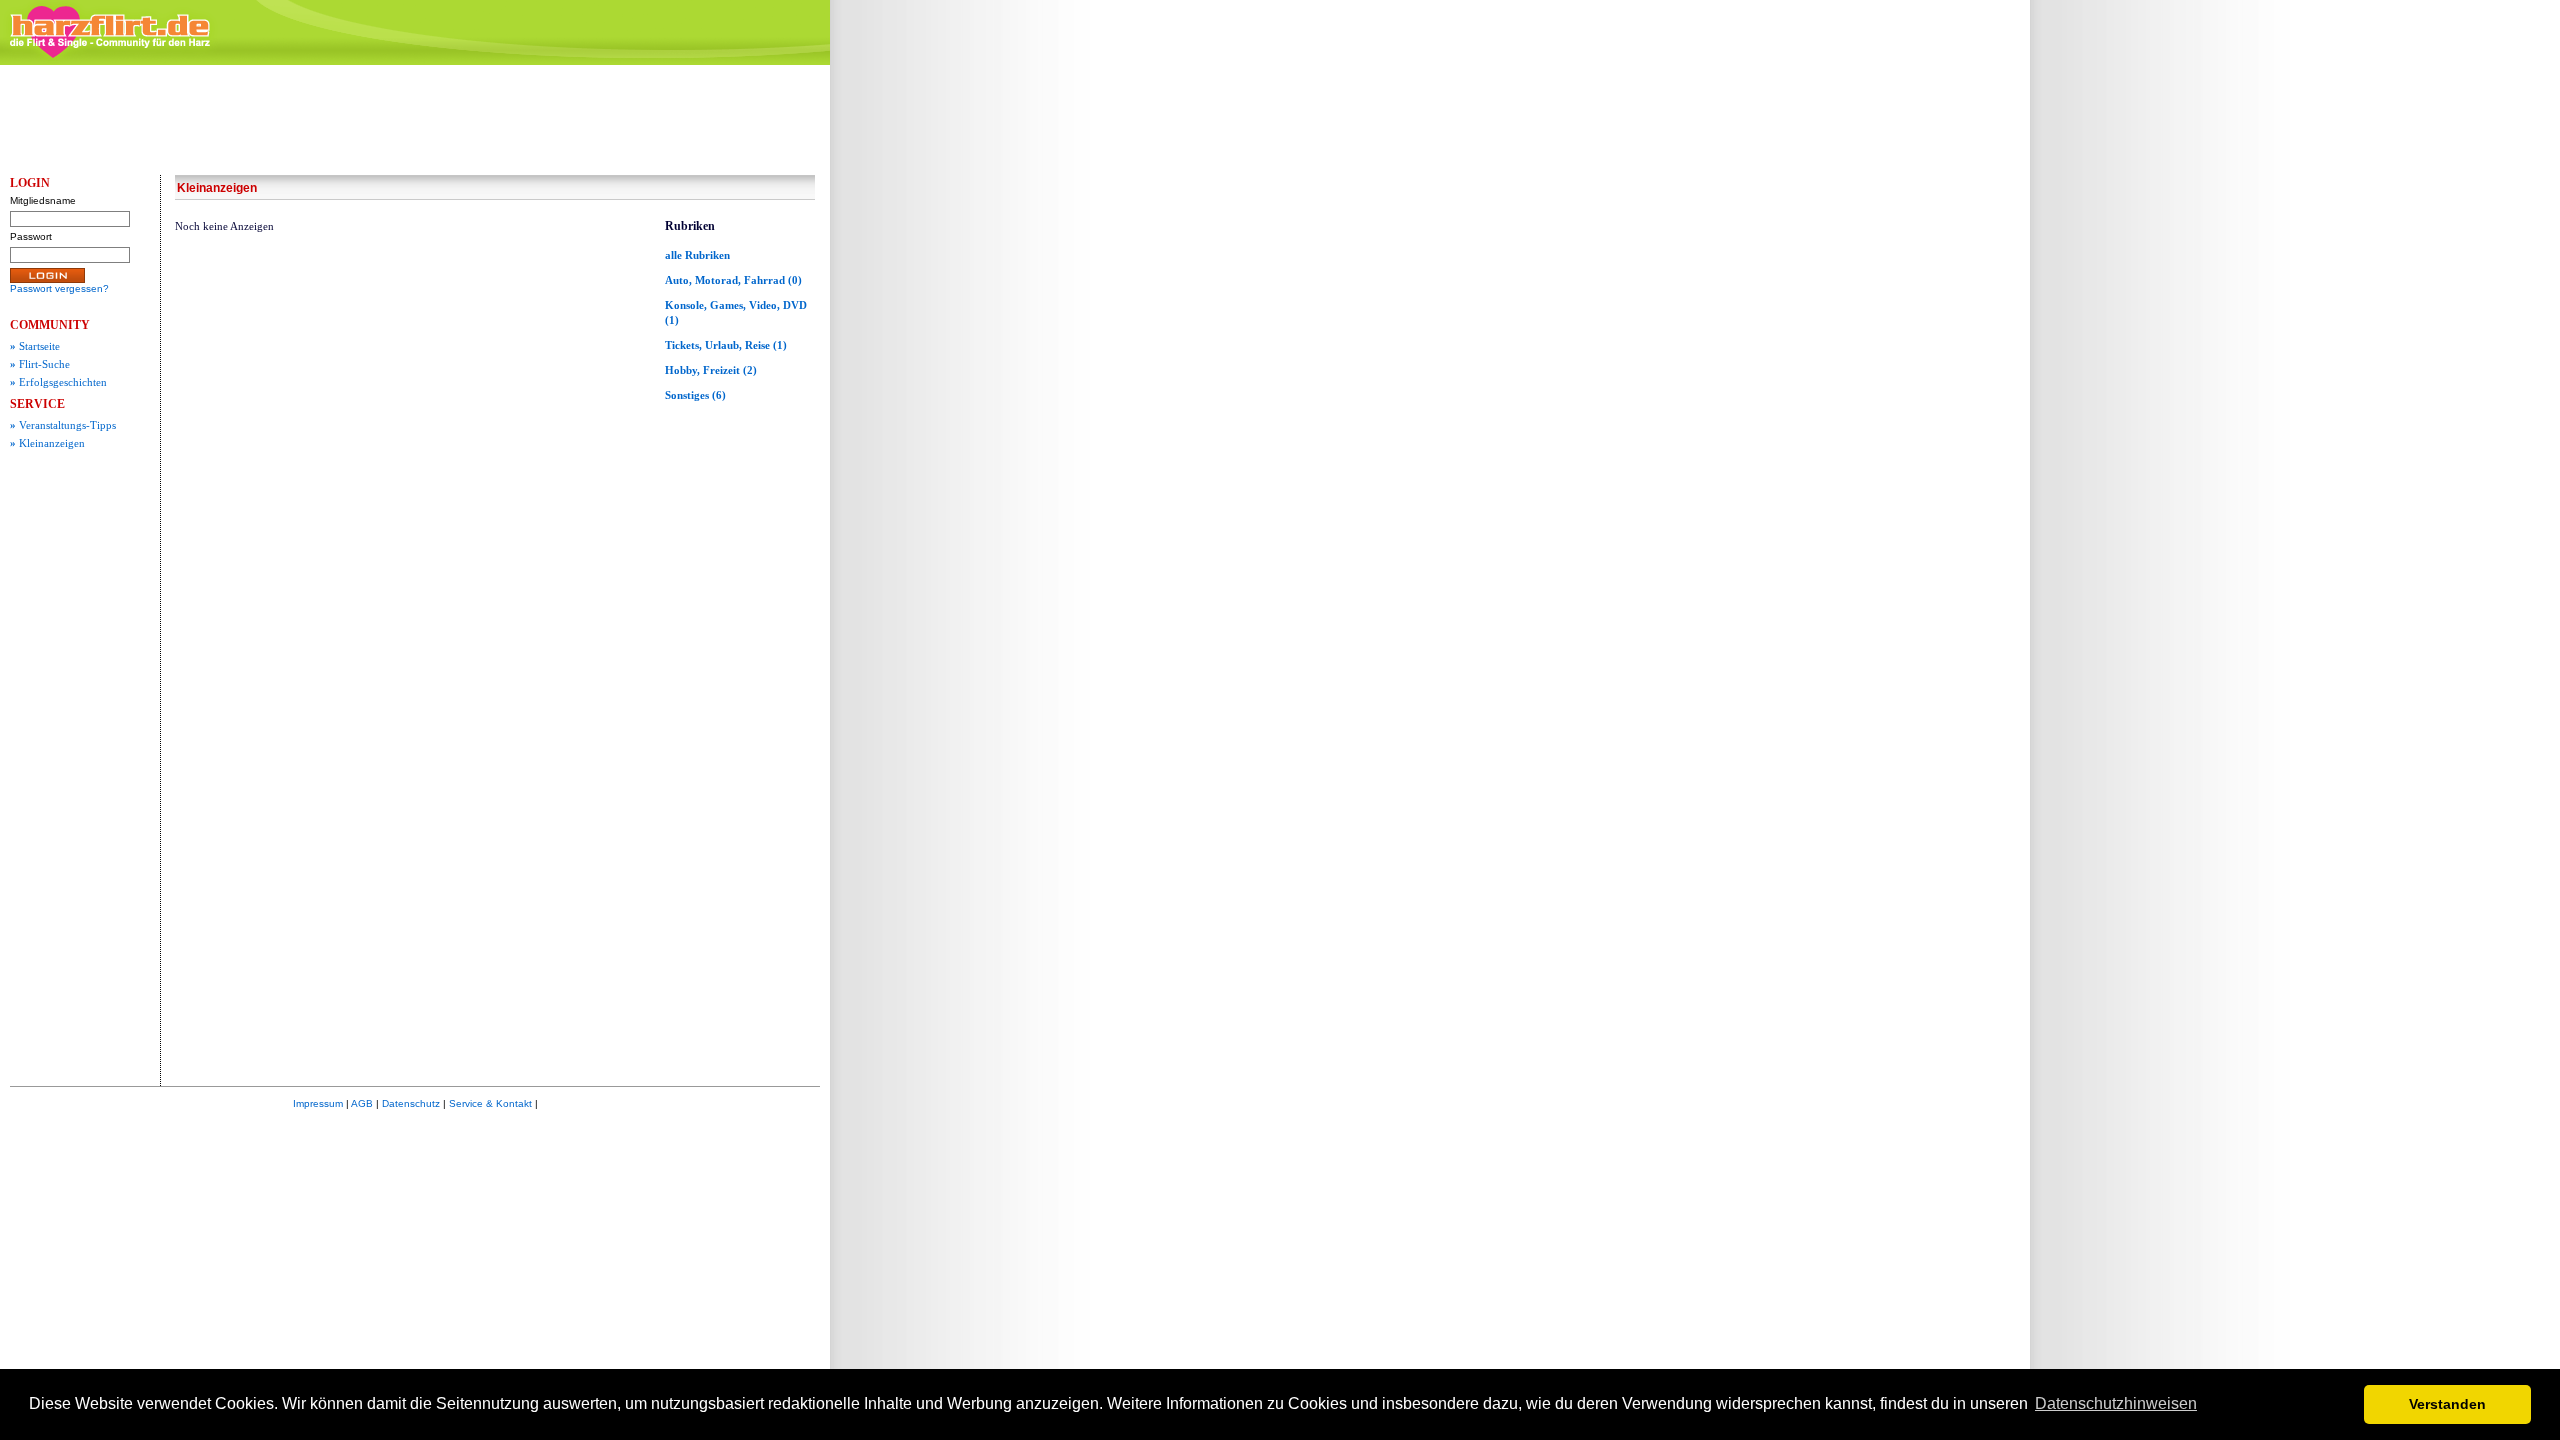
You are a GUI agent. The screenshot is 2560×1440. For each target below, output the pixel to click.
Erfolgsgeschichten (58, 382)
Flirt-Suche (40, 364)
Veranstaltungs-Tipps (63, 425)
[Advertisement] (990, 375)
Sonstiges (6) (695, 395)
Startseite (35, 346)
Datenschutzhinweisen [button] (2116, 1403)
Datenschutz (411, 1103)
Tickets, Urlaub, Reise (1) (726, 345)
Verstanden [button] (2447, 1404)
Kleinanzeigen (47, 443)
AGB (362, 1103)
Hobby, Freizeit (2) (711, 370)
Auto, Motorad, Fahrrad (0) (733, 280)
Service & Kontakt (490, 1103)
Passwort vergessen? (59, 288)
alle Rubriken (697, 255)
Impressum (318, 1103)
